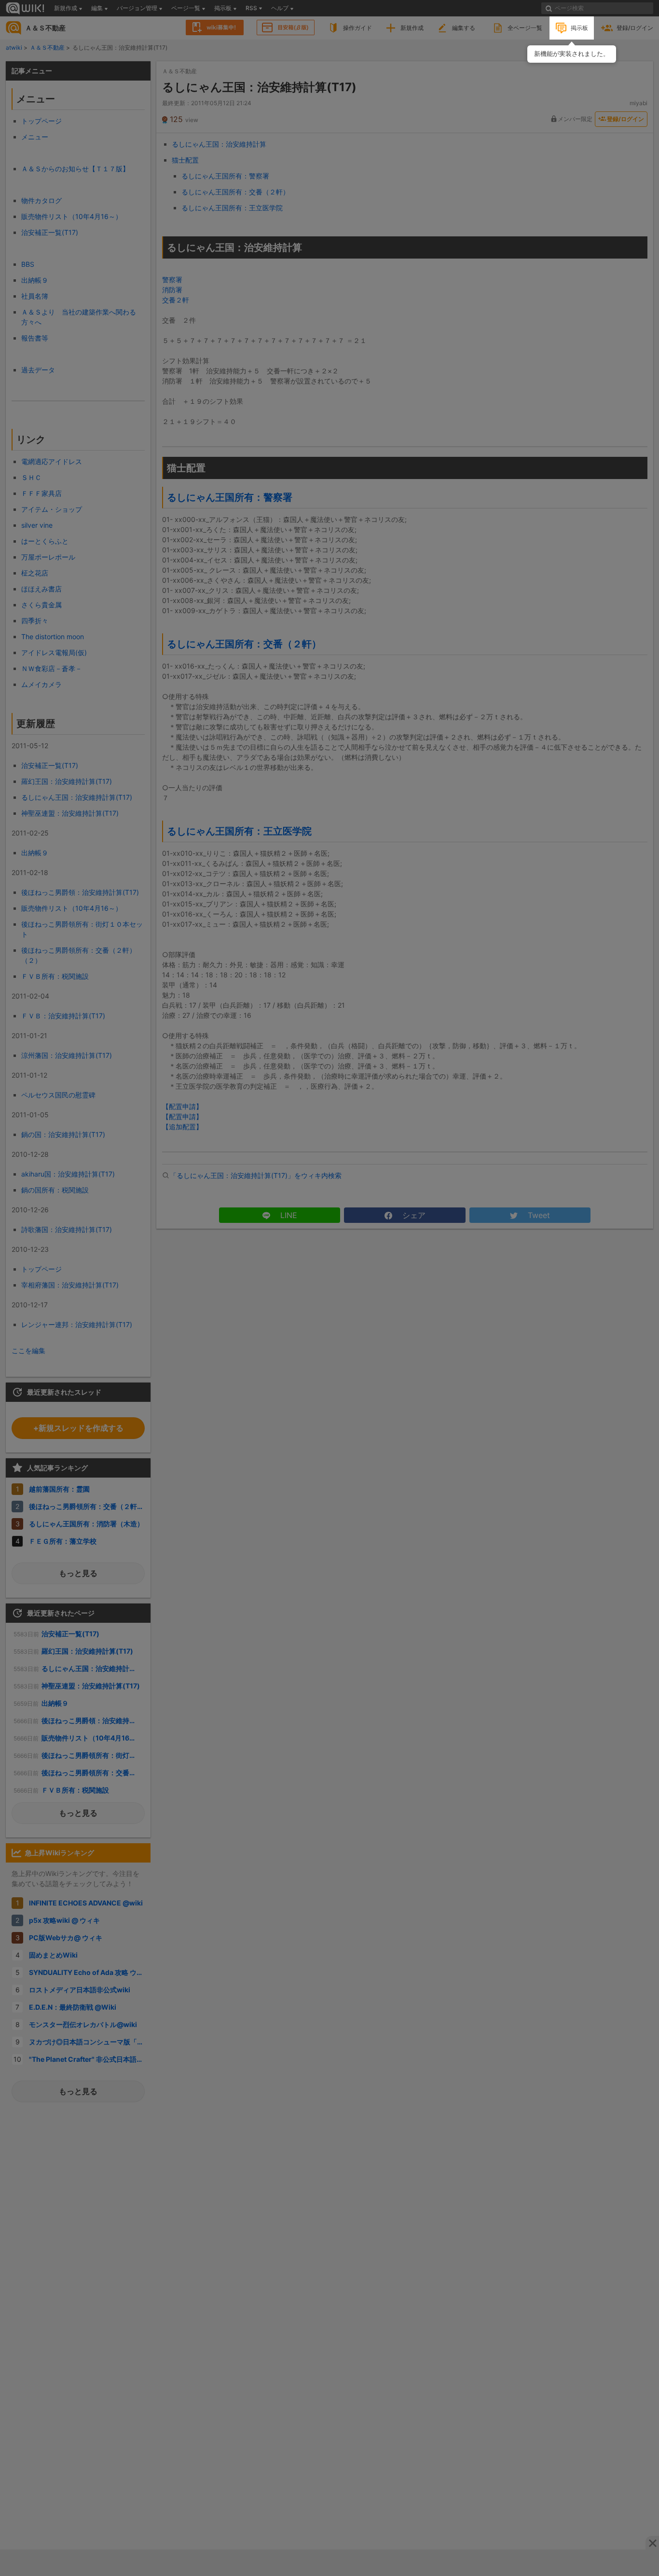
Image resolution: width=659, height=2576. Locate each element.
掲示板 (579, 28)
